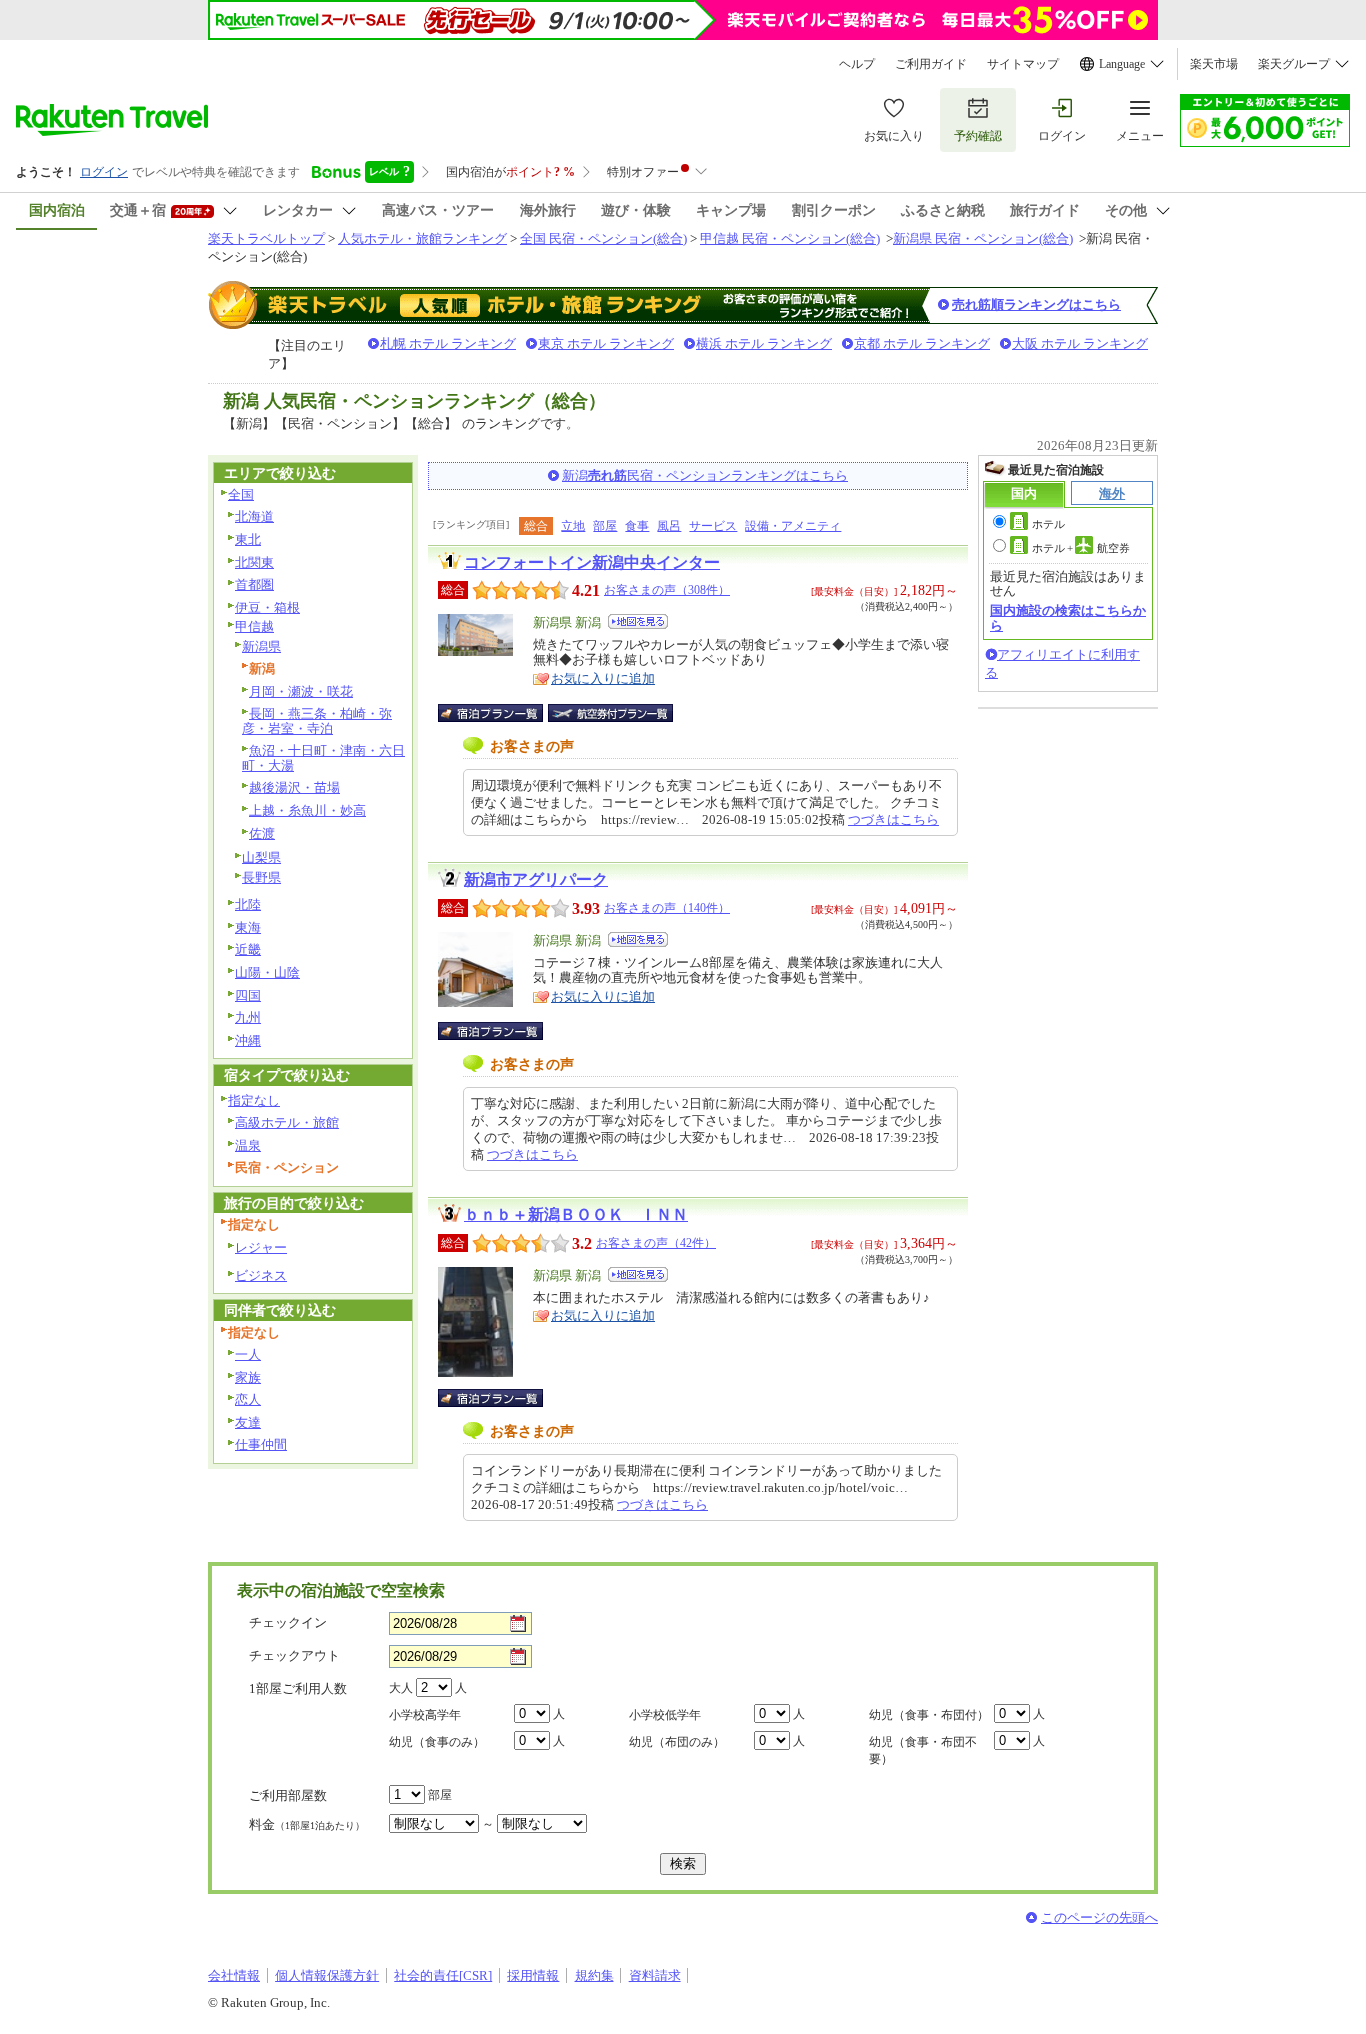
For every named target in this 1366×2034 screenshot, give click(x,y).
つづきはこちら (893, 819)
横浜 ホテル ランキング (764, 343)
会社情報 (234, 1975)
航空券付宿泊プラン (610, 713)
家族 (248, 1377)
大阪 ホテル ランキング (1080, 343)
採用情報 (533, 1975)
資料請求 (655, 1975)
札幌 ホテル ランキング (448, 343)
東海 (248, 927)
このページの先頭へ (1099, 1917)
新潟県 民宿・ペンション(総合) (983, 238)
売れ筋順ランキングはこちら (1036, 304)
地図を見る (638, 621)
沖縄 (248, 1040)
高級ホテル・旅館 (287, 1122)
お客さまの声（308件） (667, 590)
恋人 (248, 1399)
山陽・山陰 (267, 972)
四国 (248, 995)
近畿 (248, 949)
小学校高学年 (425, 1715)
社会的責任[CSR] (443, 1975)
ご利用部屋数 (288, 1795)
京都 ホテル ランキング (922, 343)
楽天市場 (1214, 64)
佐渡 (262, 833)
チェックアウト (294, 1655)
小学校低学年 (665, 1715)
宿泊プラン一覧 (500, 713)
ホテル (1048, 524)
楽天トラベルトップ (266, 238)
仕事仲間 (261, 1444)
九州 (248, 1017)
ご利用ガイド (931, 64)
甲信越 (254, 626)
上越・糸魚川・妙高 (307, 810)
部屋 (605, 526)
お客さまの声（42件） (656, 1243)
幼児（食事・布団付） (929, 1715)
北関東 (254, 562)
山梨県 (261, 857)
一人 (248, 1354)
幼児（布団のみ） (677, 1742)
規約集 (594, 1975)
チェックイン (288, 1622)
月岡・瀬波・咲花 (301, 691)
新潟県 (261, 646)
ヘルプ (857, 64)
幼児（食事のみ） (437, 1742)
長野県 (261, 877)
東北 (248, 539)
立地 (573, 526)
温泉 (248, 1145)
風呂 (669, 526)
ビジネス (261, 1275)
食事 (637, 526)
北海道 (254, 516)
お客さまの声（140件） (667, 908)
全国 (241, 494)
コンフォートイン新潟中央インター (592, 562)
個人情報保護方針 (327, 1975)
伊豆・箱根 (267, 607)
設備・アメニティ (793, 526)
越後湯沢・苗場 (294, 787)
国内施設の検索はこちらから (1068, 617)
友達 (248, 1422)
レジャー (261, 1247)
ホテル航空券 (1081, 548)
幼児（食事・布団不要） (923, 1750)
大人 (401, 1688)
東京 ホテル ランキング (606, 343)
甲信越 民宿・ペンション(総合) (790, 238)
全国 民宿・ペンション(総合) (603, 238)
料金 (307, 1824)
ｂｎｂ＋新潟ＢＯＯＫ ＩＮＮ (576, 1214)
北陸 (248, 904)
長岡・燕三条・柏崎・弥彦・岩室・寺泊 (317, 721)
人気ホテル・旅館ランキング (422, 238)
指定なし (254, 1100)
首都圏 (254, 584)
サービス (713, 526)
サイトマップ (1023, 64)
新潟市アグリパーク (536, 879)
